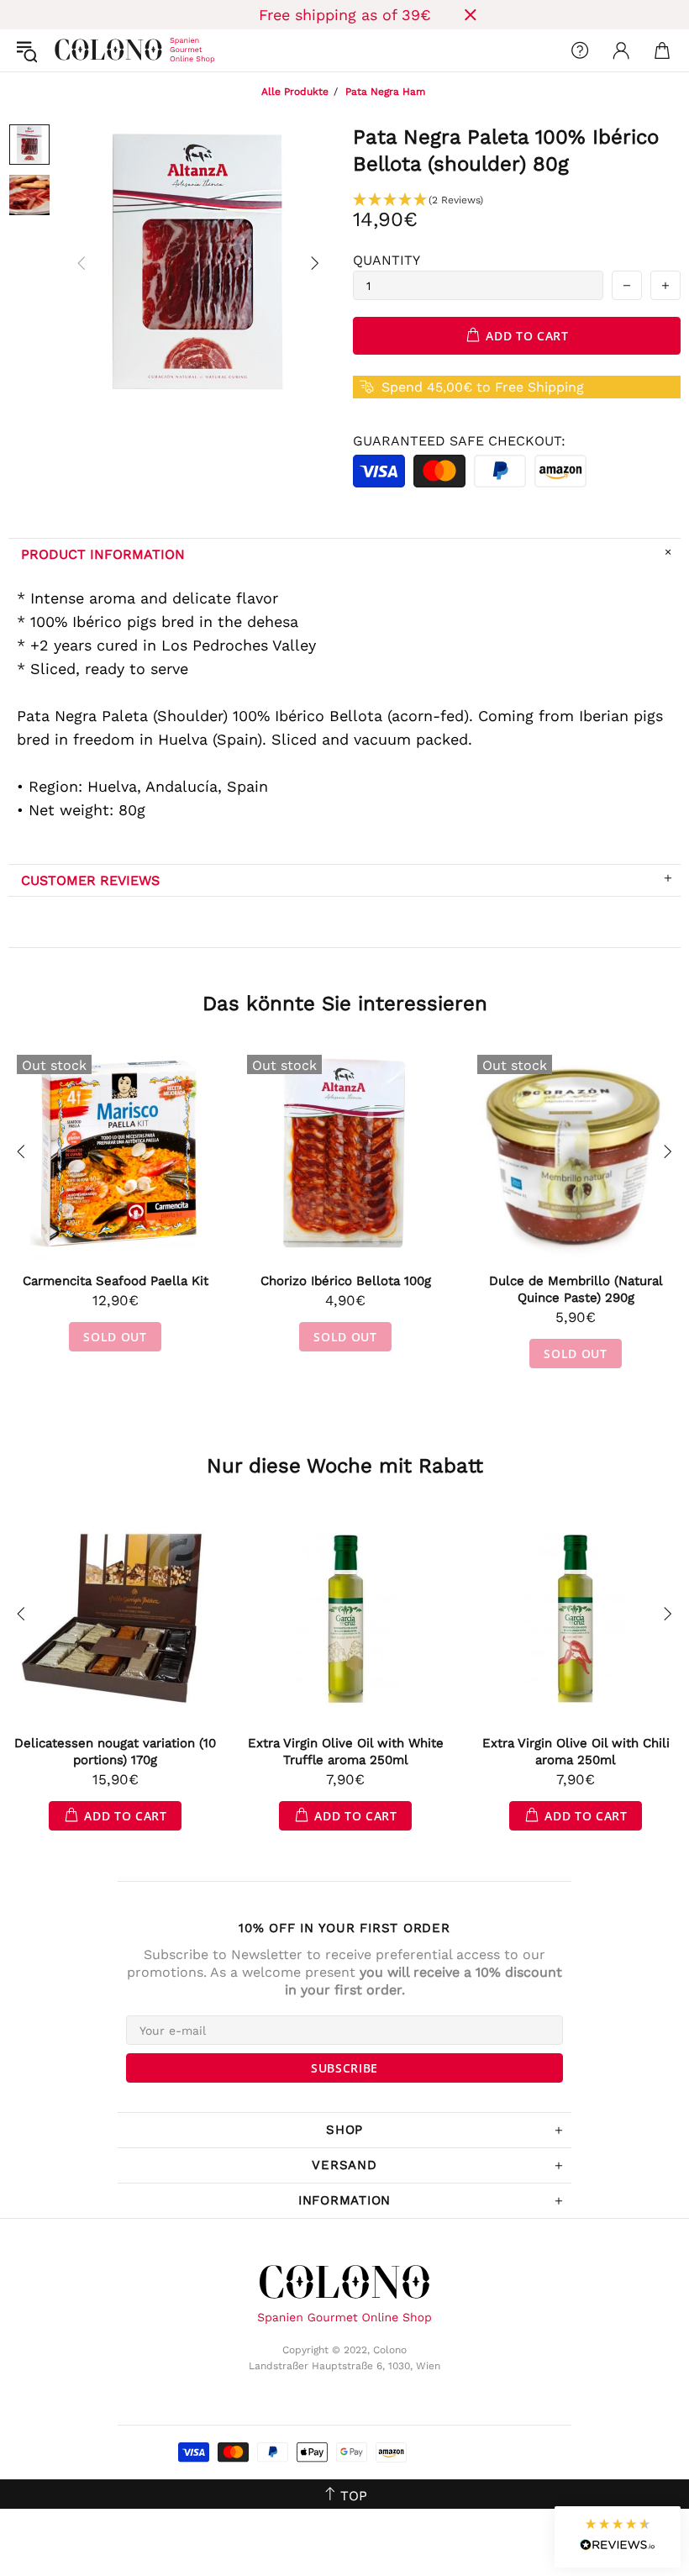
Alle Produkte (295, 92)
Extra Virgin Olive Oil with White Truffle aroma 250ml (346, 1752)
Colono (68, 50)
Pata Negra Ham (385, 92)
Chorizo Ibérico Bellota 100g (346, 1281)
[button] (517, 200)
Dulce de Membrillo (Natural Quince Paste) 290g (576, 1289)
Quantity (387, 260)
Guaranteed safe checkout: (459, 441)
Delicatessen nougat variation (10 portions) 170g (115, 1752)
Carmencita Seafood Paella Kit (116, 1281)
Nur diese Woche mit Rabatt (345, 1466)
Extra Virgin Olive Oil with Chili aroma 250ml (576, 1752)
